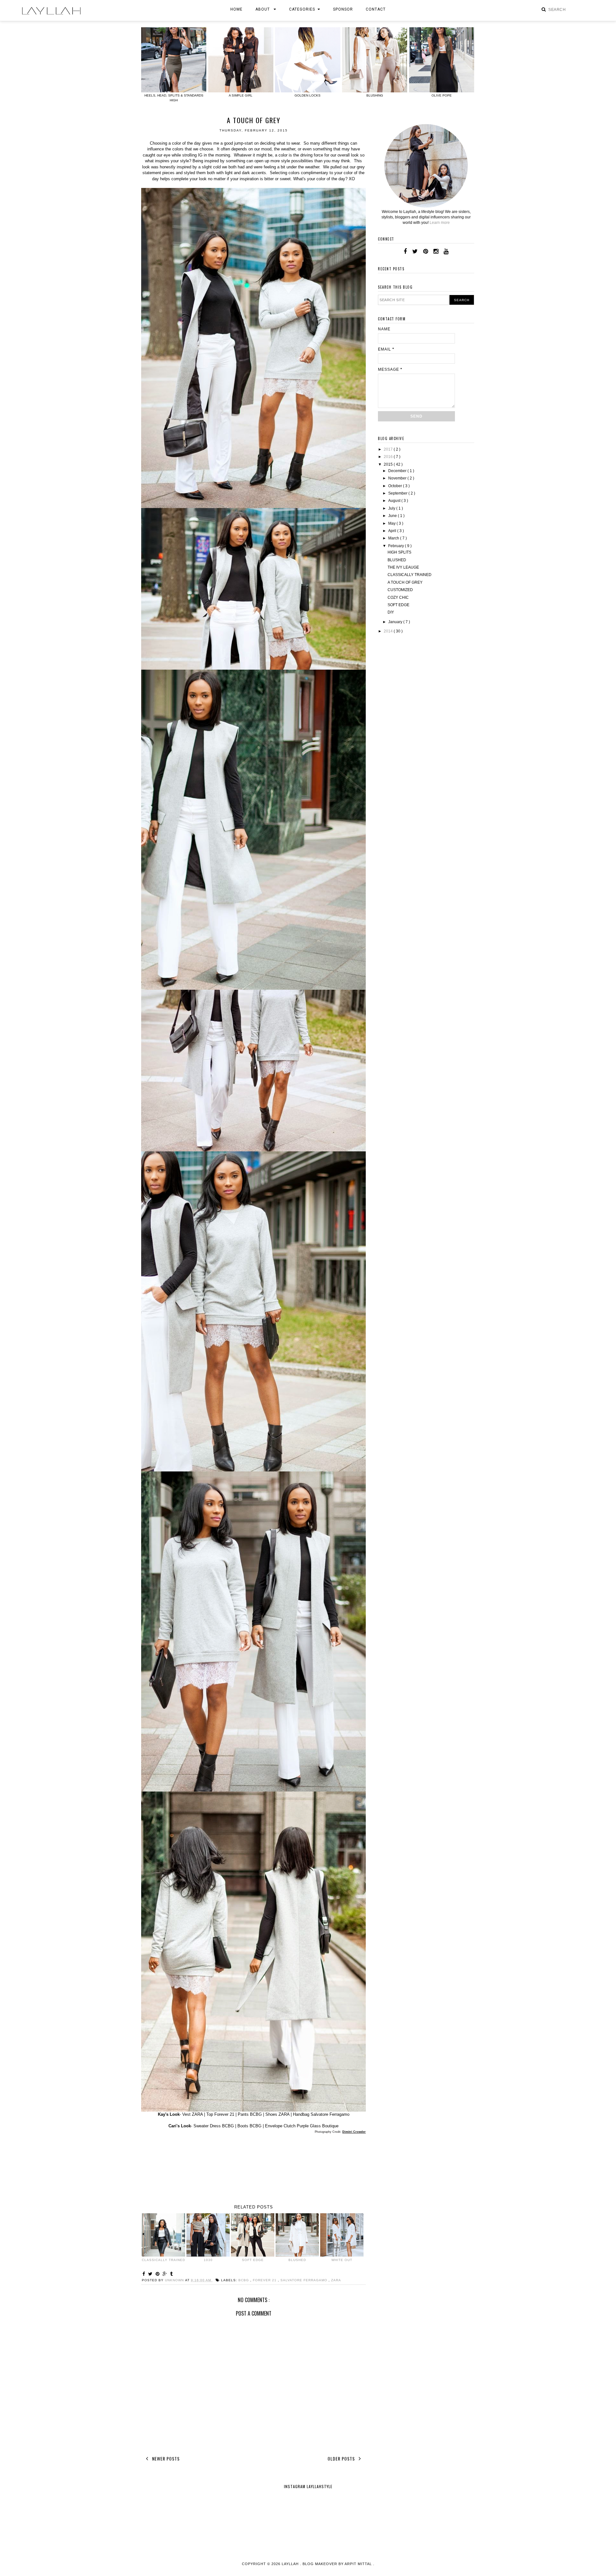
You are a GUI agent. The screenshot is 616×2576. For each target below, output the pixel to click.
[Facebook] (405, 251)
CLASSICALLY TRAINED (410, 575)
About (263, 9)
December (398, 471)
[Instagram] (436, 251)
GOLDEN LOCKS (308, 95)
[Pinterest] (426, 251)
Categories (302, 9)
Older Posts (342, 2458)
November (398, 478)
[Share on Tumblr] (171, 2274)
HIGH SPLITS (399, 552)
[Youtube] (446, 251)
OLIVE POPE (442, 95)
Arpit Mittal (358, 2564)
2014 (389, 631)
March (394, 538)
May (392, 523)
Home (236, 9)
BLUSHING (375, 95)
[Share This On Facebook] (145, 2274)
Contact (376, 9)
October (396, 486)
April (393, 531)
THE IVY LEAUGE (403, 567)
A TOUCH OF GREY (405, 582)
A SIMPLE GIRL (241, 95)
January (396, 622)
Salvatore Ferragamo (304, 2280)
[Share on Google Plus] (166, 2274)
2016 (389, 457)
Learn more (440, 223)
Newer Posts (165, 2458)
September (398, 493)
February (397, 546)
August (395, 501)
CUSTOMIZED (400, 590)
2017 (389, 449)
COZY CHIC (398, 597)
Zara (336, 2280)
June (393, 516)
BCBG (244, 2280)
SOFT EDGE (398, 605)
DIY (391, 612)
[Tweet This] (151, 2274)
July (392, 508)
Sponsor (343, 9)
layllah (291, 2564)
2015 (389, 464)
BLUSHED (397, 560)
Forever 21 (265, 2280)
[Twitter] (415, 251)
